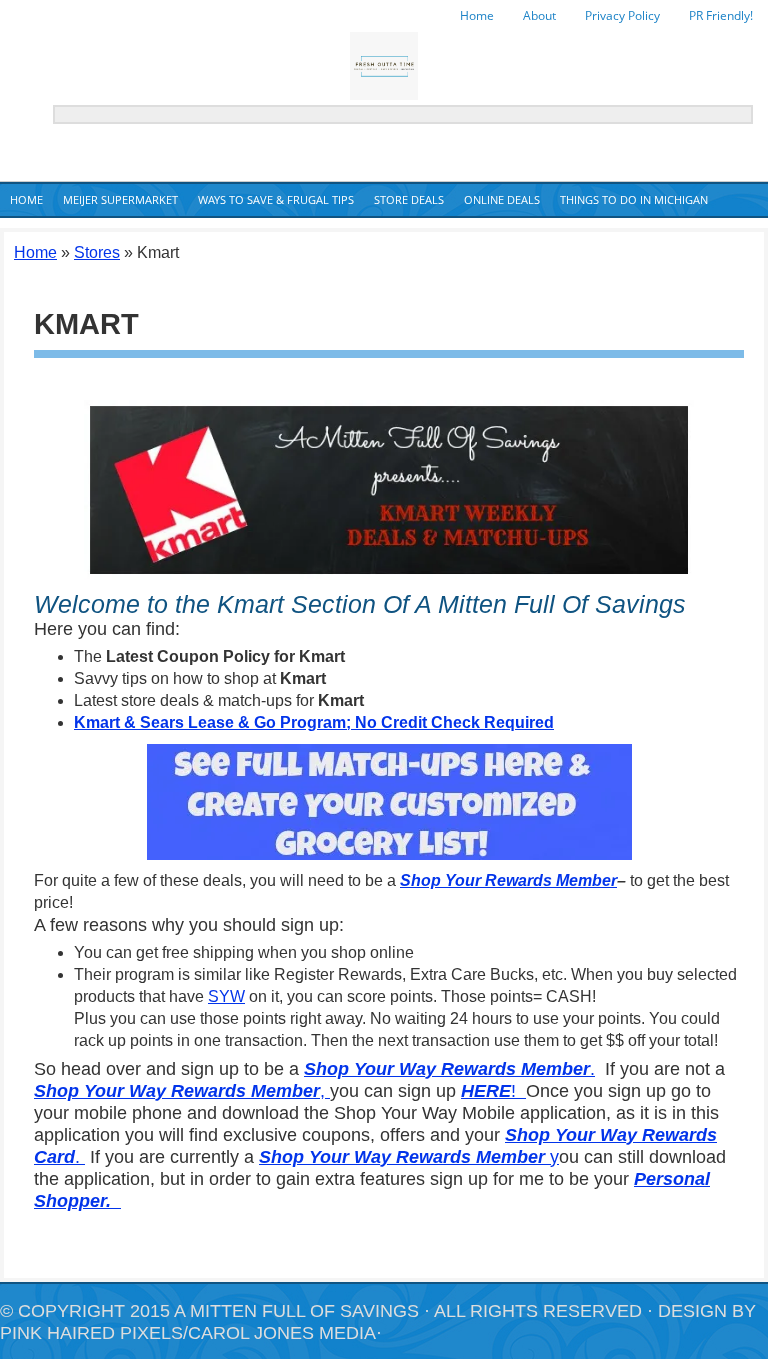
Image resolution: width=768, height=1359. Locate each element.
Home (477, 15)
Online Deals (502, 199)
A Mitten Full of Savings (296, 1311)
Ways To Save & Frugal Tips (276, 199)
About (539, 15)
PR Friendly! (721, 15)
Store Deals (409, 199)
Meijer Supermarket (120, 199)
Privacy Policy (622, 15)
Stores (97, 252)
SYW (226, 996)
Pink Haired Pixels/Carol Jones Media (188, 1333)
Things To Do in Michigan (634, 199)
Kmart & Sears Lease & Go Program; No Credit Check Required (314, 722)
